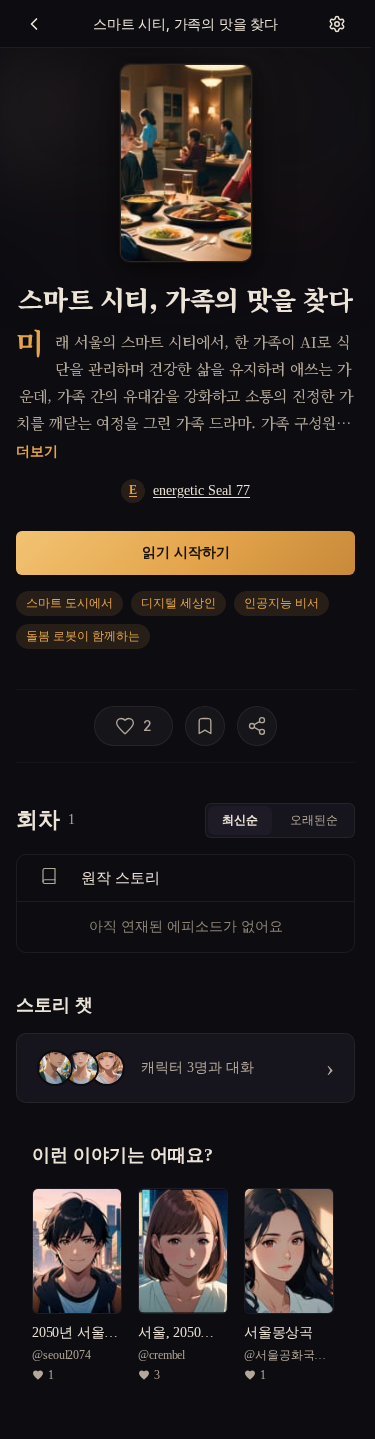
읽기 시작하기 (186, 551)
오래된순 (314, 819)
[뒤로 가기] (34, 24)
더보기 (37, 450)
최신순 (240, 819)
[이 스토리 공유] (257, 726)
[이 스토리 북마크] (205, 726)
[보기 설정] (337, 24)
